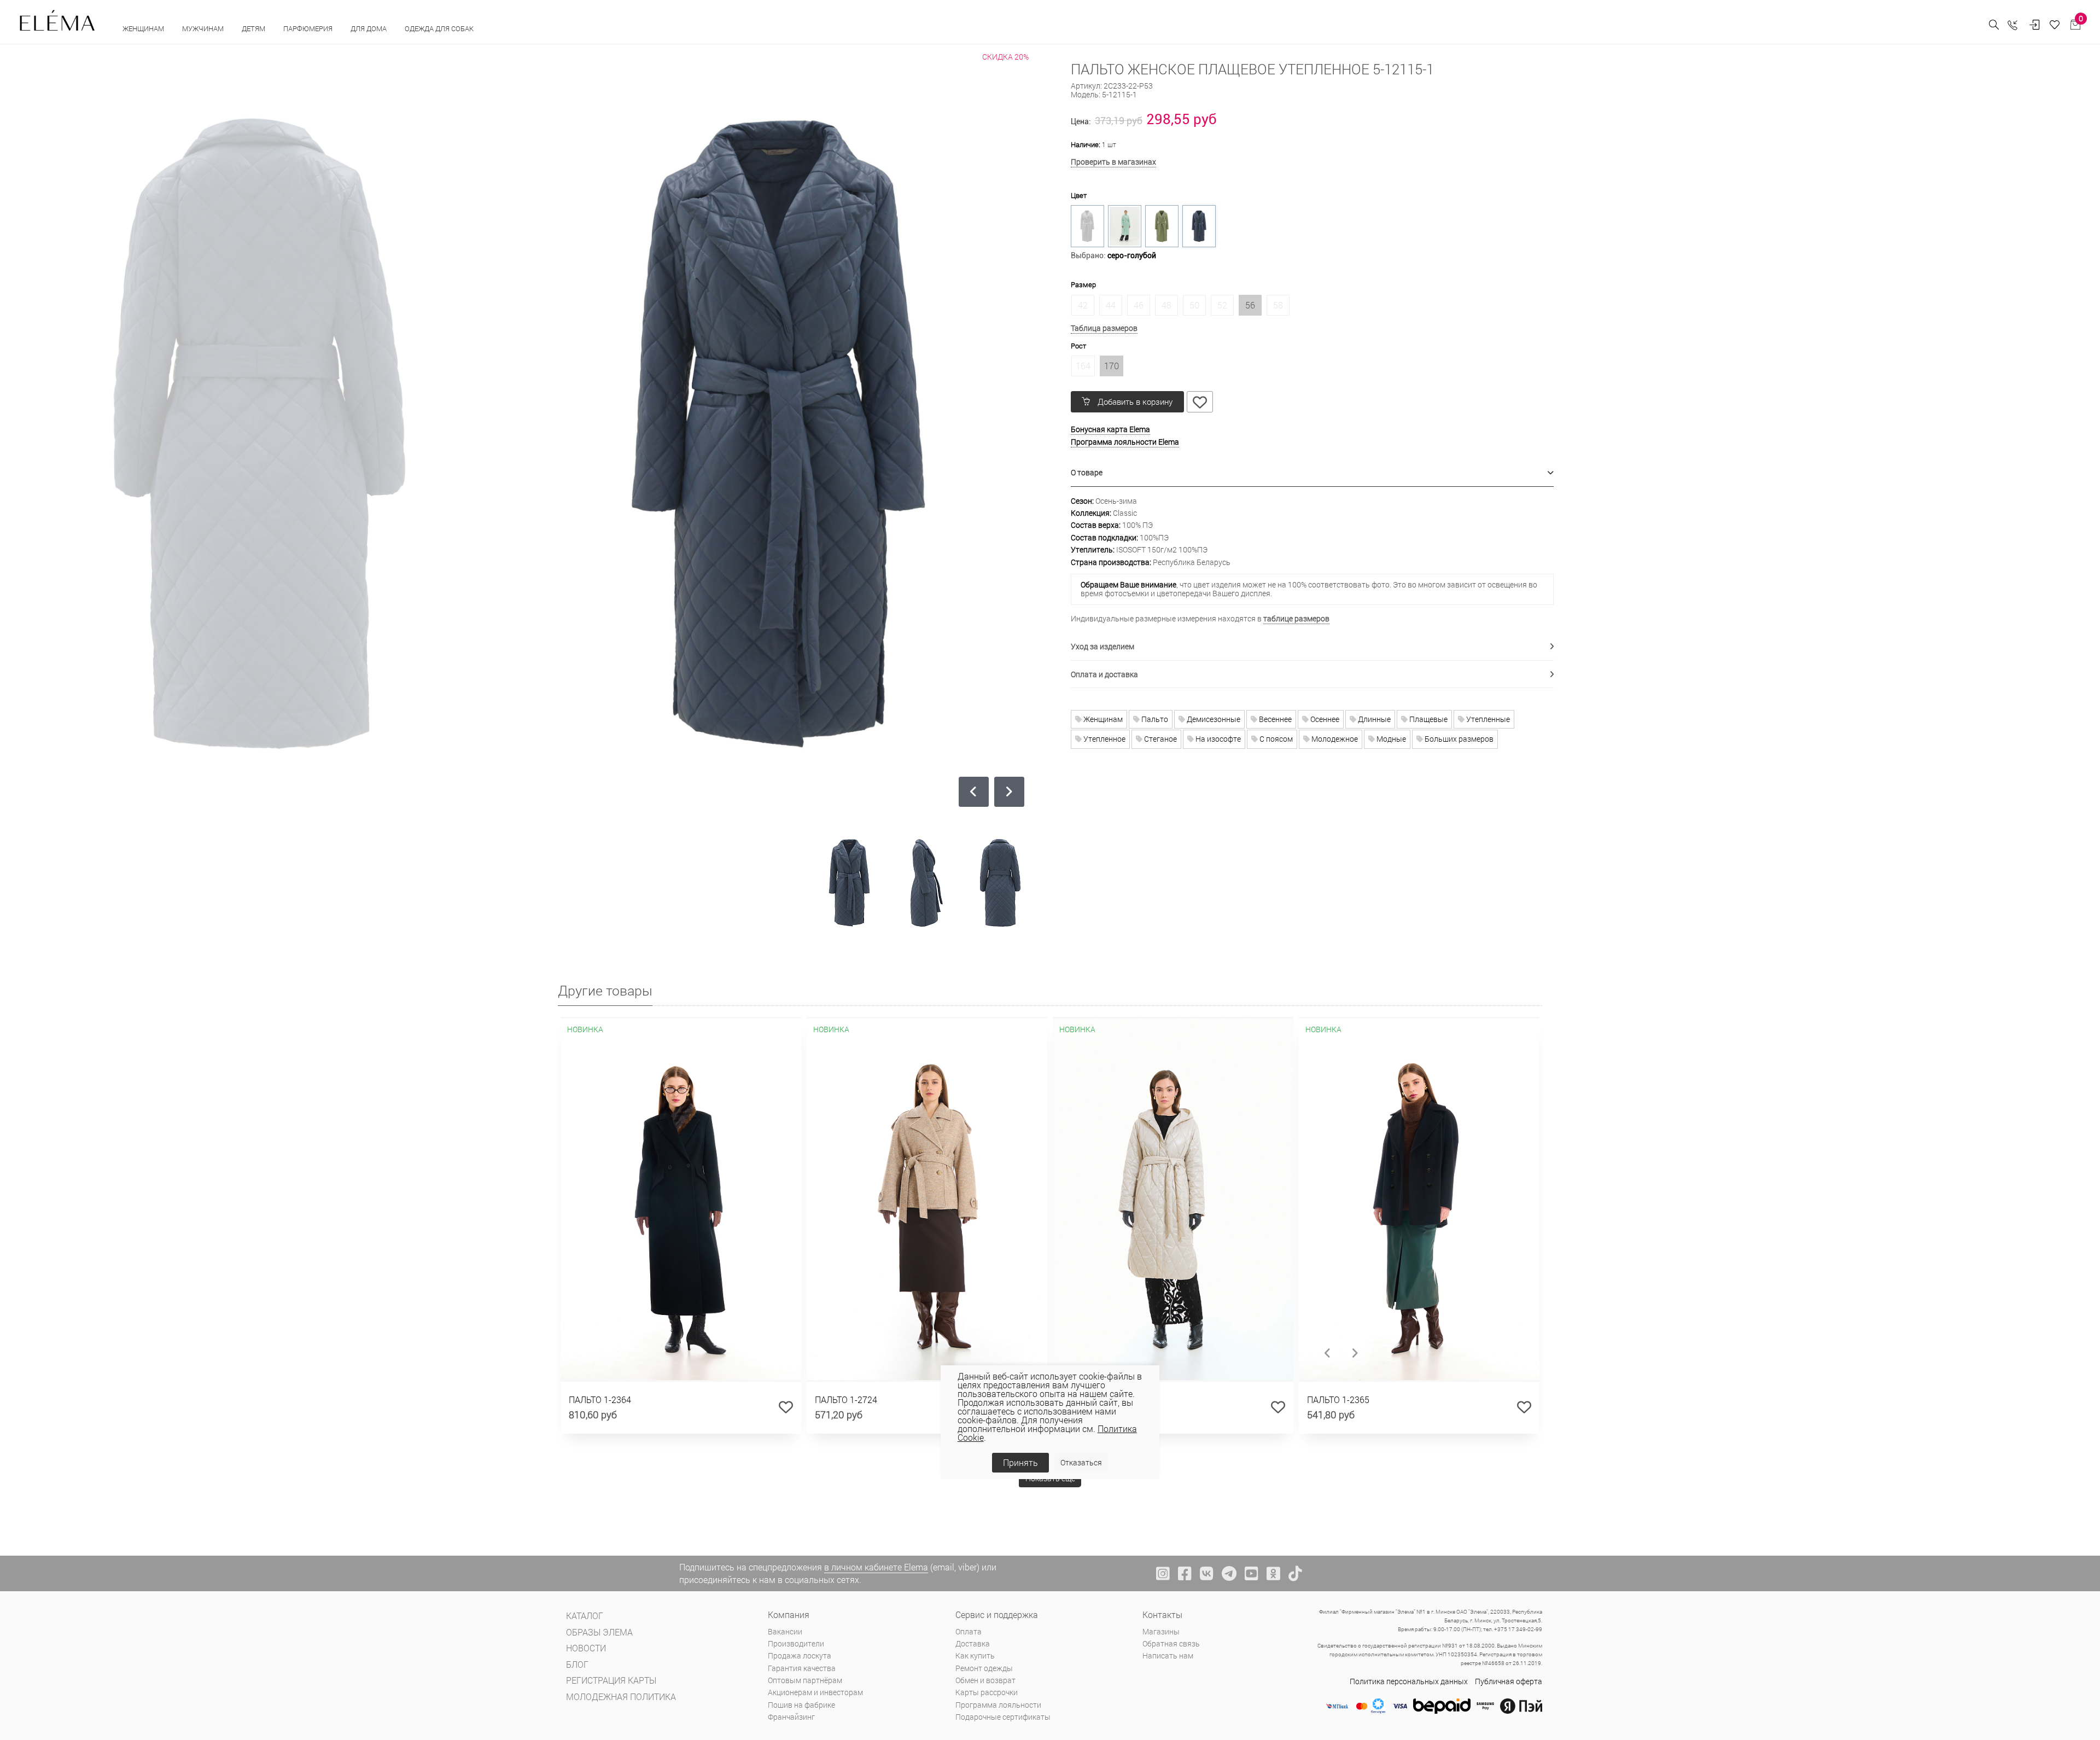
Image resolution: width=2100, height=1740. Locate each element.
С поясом (1275, 739)
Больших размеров (1458, 739)
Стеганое (1160, 739)
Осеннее (1324, 719)
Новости (586, 1648)
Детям (254, 28)
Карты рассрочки (987, 1692)
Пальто (1154, 719)
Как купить (975, 1655)
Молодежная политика (621, 1697)
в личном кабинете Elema (876, 1567)
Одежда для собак (439, 28)
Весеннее (1274, 719)
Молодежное (1334, 739)
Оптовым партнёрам (805, 1680)
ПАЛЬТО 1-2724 (846, 1399)
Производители (796, 1643)
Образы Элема (599, 1632)
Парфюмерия (309, 28)
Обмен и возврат (985, 1680)
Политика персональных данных (1409, 1681)
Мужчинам (204, 28)
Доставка (973, 1643)
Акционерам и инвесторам (815, 1692)
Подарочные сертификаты (1003, 1717)
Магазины (1161, 1631)
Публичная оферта (1509, 1681)
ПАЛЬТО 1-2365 (1338, 1399)
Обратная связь (1171, 1643)
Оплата (969, 1631)
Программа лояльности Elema (1125, 442)
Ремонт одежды (984, 1668)
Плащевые (1428, 719)
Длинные (1373, 719)
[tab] (1312, 473)
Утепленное (1104, 739)
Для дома (369, 28)
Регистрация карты (611, 1680)
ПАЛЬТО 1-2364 (600, 1399)
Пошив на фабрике (801, 1705)
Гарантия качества (802, 1668)
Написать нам (1168, 1655)
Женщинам (144, 28)
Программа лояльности (998, 1705)
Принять (1020, 1462)
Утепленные (1487, 719)
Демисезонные (1213, 719)
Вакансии (785, 1631)
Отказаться (1081, 1462)
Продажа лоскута (800, 1655)
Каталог (585, 1616)
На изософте (1217, 739)
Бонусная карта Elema (1110, 429)
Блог (577, 1664)
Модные (1390, 739)
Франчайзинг (791, 1717)
